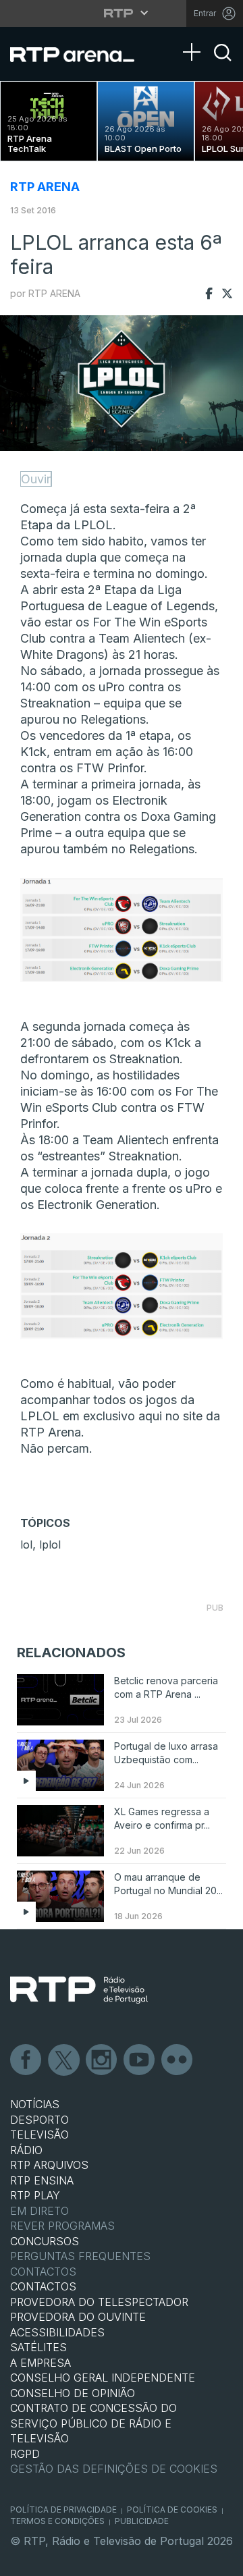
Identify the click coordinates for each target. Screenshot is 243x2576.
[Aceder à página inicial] (81, 54)
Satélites (38, 2347)
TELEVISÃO (39, 2135)
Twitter (64, 2060)
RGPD (25, 2454)
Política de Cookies (172, 2510)
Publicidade (142, 2521)
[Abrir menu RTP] (122, 13)
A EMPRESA (40, 2363)
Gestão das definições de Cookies (114, 2469)
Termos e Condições (57, 2521)
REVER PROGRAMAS (62, 2226)
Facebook (26, 2060)
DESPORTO (39, 2120)
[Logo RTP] (79, 1990)
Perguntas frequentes (80, 2256)
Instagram (102, 2060)
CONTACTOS (43, 2286)
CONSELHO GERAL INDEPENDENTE (103, 2378)
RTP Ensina (42, 2180)
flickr (178, 2060)
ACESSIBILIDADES (57, 2332)
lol (26, 1545)
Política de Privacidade (63, 2510)
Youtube (140, 2060)
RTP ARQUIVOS (49, 2165)
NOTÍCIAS (35, 2104)
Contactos (43, 2272)
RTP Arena (45, 187)
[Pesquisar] (223, 64)
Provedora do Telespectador (99, 2302)
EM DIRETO (39, 2211)
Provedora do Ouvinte (78, 2317)
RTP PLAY (35, 2195)
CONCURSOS (45, 2241)
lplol (50, 1545)
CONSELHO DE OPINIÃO (73, 2393)
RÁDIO (26, 2150)
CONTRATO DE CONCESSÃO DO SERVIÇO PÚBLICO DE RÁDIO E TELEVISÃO (93, 2423)
